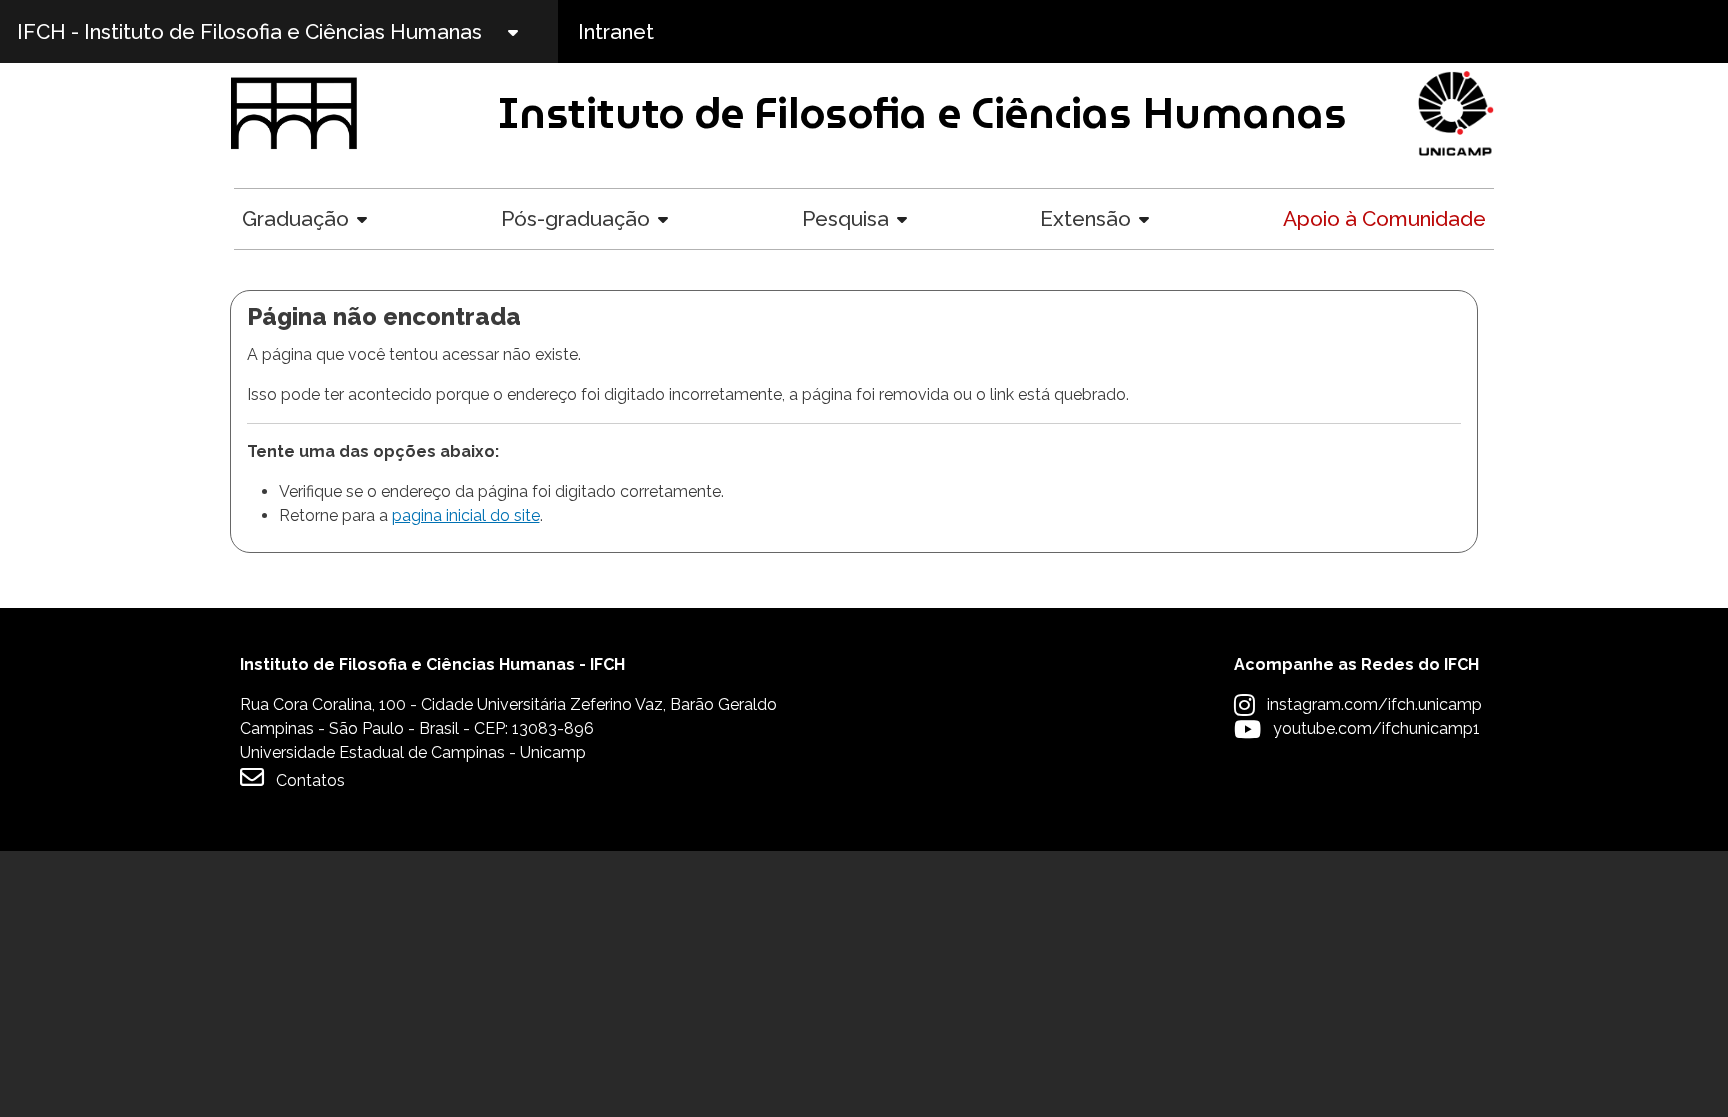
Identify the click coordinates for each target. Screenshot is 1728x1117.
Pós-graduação (575, 218)
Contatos (310, 780)
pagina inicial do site (466, 515)
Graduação (295, 218)
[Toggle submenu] (530, 31)
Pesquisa (845, 218)
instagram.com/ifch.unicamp (1374, 704)
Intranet (616, 31)
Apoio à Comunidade (1384, 218)
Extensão (1085, 218)
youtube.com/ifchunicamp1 (1376, 728)
